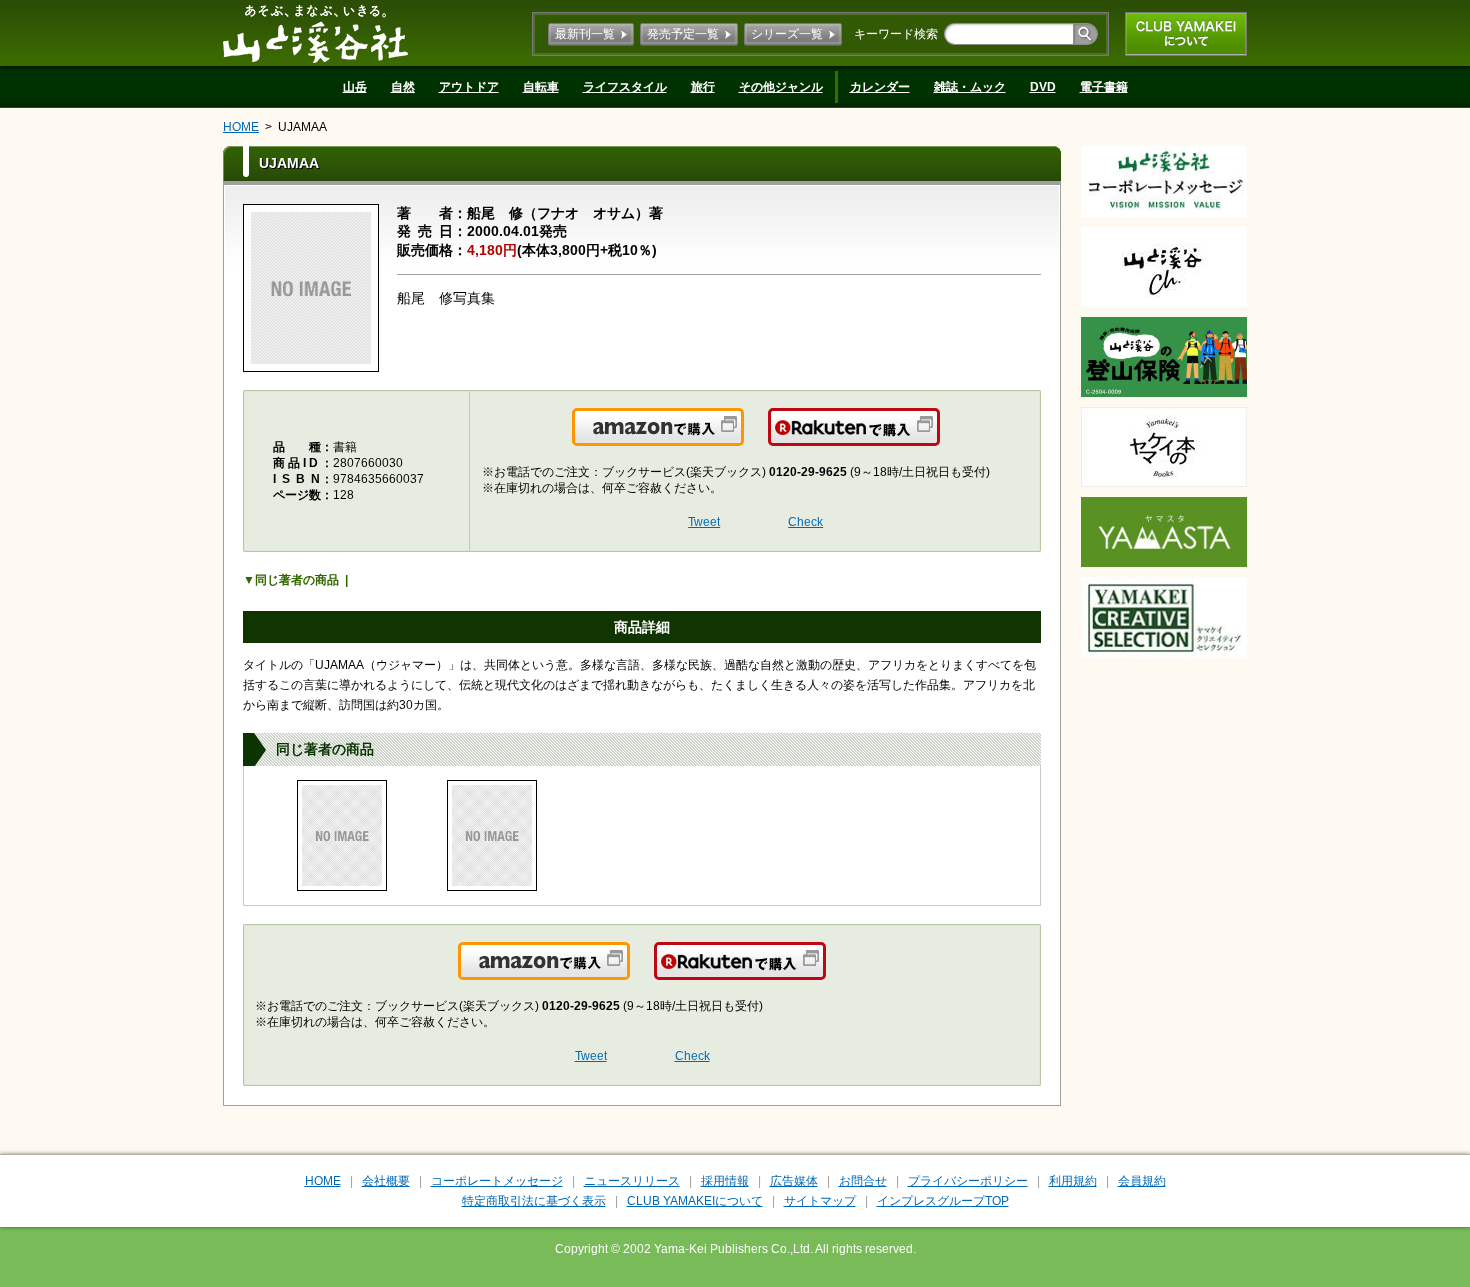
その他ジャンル (781, 87)
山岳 (355, 87)
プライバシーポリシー (968, 1181)
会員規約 (1142, 1181)
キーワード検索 (896, 34)
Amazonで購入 (742, 439)
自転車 (541, 87)
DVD (1043, 87)
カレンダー (880, 87)
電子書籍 (1104, 87)
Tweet (704, 522)
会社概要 (386, 1181)
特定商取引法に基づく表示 (534, 1201)
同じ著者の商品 (297, 580)
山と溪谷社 (315, 33)
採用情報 (725, 1181)
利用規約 (1073, 1181)
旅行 (703, 87)
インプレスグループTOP (943, 1201)
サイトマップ (820, 1201)
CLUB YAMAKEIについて (1186, 34)
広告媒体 (794, 1181)
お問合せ (863, 1181)
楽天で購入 (938, 439)
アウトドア (469, 87)
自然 (403, 87)
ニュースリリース (632, 1181)
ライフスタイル (625, 87)
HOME (241, 127)
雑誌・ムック (970, 87)
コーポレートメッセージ (497, 1181)
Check (805, 522)
